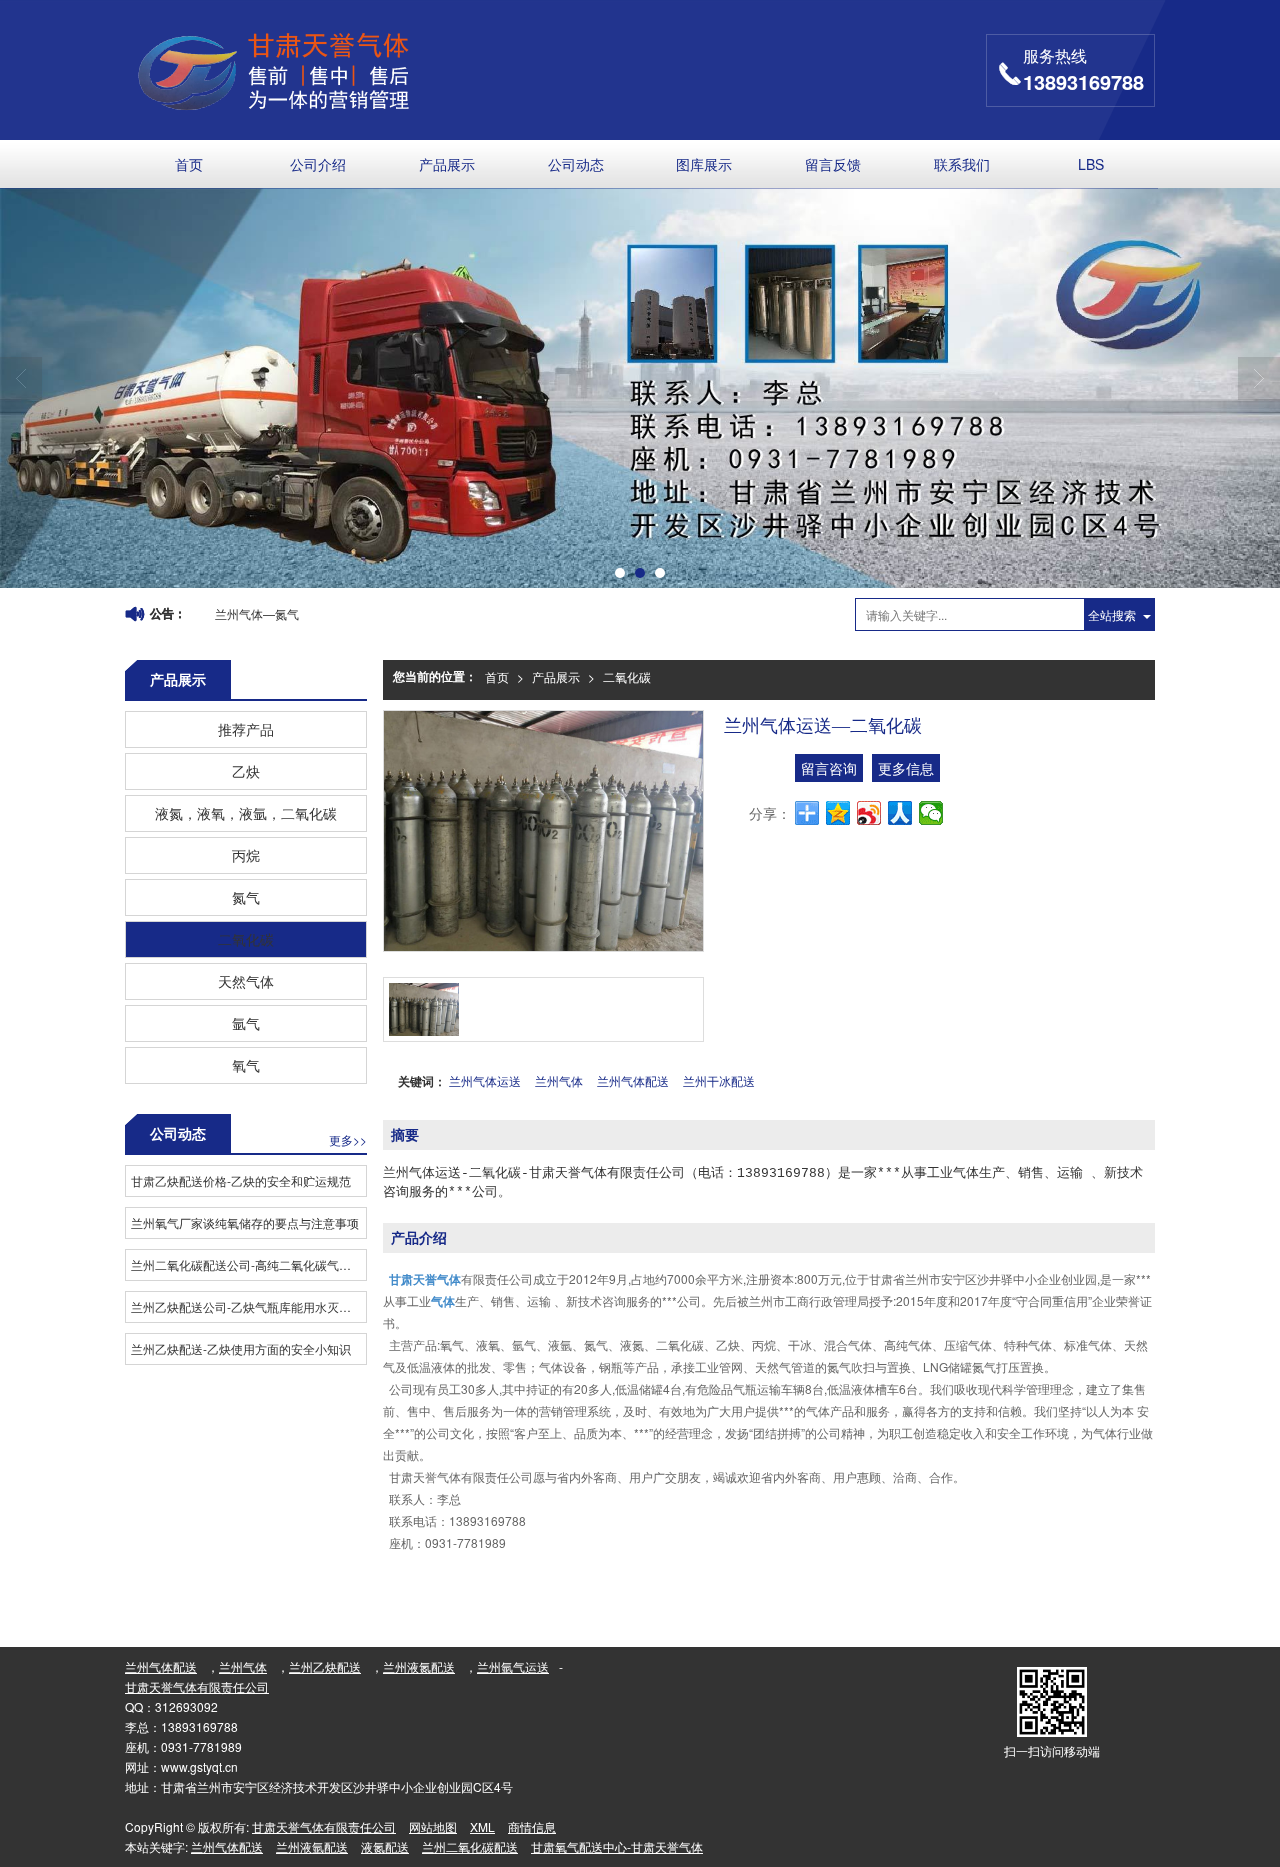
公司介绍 (318, 164)
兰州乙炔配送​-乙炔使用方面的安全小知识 (241, 1348)
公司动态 (576, 164)
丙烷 (246, 855)
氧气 (246, 1065)
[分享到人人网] (900, 813)
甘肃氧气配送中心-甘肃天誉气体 (617, 1846)
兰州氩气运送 (513, 1666)
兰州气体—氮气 (257, 613)
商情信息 (532, 1826)
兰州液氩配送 (312, 1846)
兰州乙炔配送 (325, 1666)
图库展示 (704, 164)
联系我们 (962, 164)
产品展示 (447, 164)
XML (482, 1826)
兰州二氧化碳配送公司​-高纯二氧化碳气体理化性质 (248, 1264)
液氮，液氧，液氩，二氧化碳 (246, 813)
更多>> (348, 1139)
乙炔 (246, 771)
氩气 (246, 1023)
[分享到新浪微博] (869, 813)
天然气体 (246, 981)
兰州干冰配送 (719, 1080)
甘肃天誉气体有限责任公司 (197, 1686)
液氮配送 (385, 1846)
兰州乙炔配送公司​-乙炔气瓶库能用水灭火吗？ (248, 1306)
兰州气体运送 (485, 1080)
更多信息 (906, 768)
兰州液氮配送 (419, 1666)
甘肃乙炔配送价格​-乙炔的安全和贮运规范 (241, 1180)
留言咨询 (829, 768)
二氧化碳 (627, 676)
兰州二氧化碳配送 (470, 1846)
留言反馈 (833, 164)
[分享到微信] (931, 813)
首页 (189, 164)
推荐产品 (246, 729)
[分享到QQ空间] (838, 813)
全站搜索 (1112, 614)
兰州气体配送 (633, 1080)
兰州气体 (559, 1080)
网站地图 (433, 1826)
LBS (1091, 164)
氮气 (246, 897)
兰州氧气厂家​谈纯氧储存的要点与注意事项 (245, 1222)
